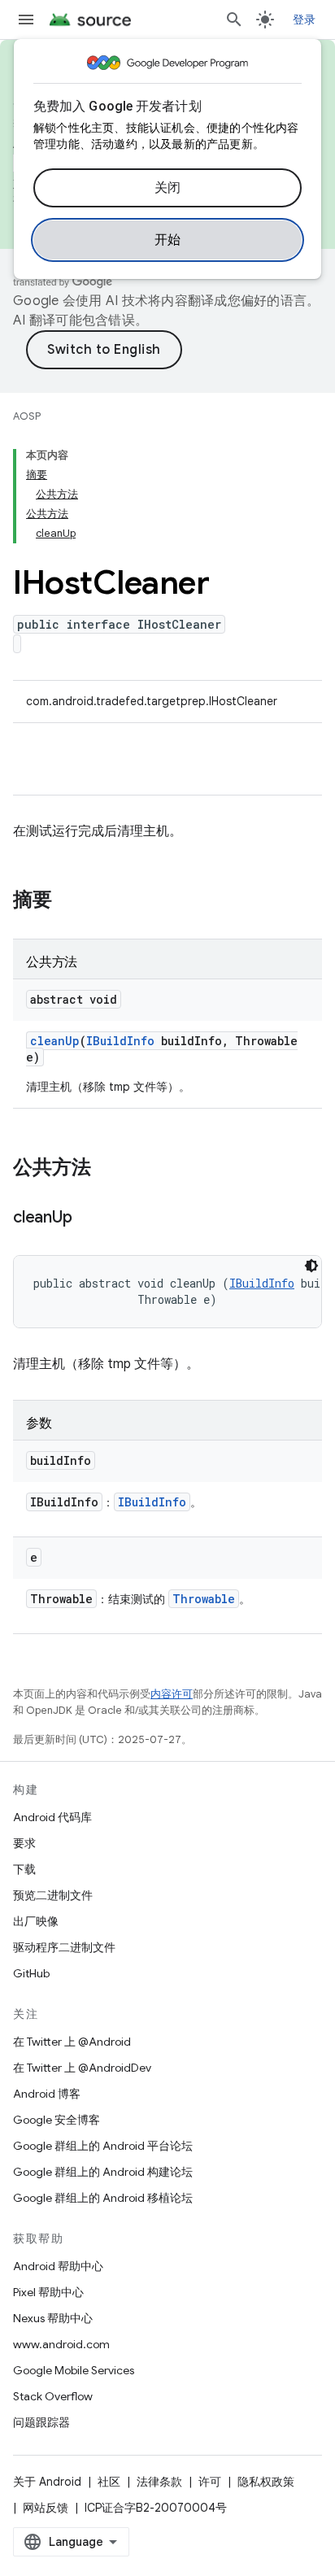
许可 (210, 2482)
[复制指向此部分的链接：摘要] (68, 901)
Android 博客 (47, 2094)
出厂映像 (36, 1921)
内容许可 (172, 1694)
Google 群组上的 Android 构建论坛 (103, 2172)
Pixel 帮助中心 (48, 2292)
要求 (24, 1843)
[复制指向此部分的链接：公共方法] (107, 1169)
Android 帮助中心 (58, 2266)
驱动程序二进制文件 (64, 1947)
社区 (109, 2482)
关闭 (168, 188)
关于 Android (47, 2482)
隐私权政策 (266, 2482)
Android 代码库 (52, 1817)
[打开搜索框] (234, 20)
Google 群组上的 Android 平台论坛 (103, 2146)
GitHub (31, 1973)
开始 (168, 240)
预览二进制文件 (53, 1895)
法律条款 (159, 2482)
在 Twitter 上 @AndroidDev (82, 2068)
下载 (24, 1869)
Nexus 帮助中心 (53, 2318)
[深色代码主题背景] (311, 1266)
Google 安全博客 (57, 2120)
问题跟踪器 (41, 2422)
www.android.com (61, 2344)
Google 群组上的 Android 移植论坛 (103, 2198)
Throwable (204, 1599)
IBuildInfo (120, 1041)
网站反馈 (46, 2508)
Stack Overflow (53, 2396)
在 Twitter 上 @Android (72, 2042)
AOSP (27, 416)
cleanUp (55, 1041)
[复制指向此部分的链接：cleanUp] (88, 1218)
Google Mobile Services (74, 2370)
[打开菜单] (26, 20)
